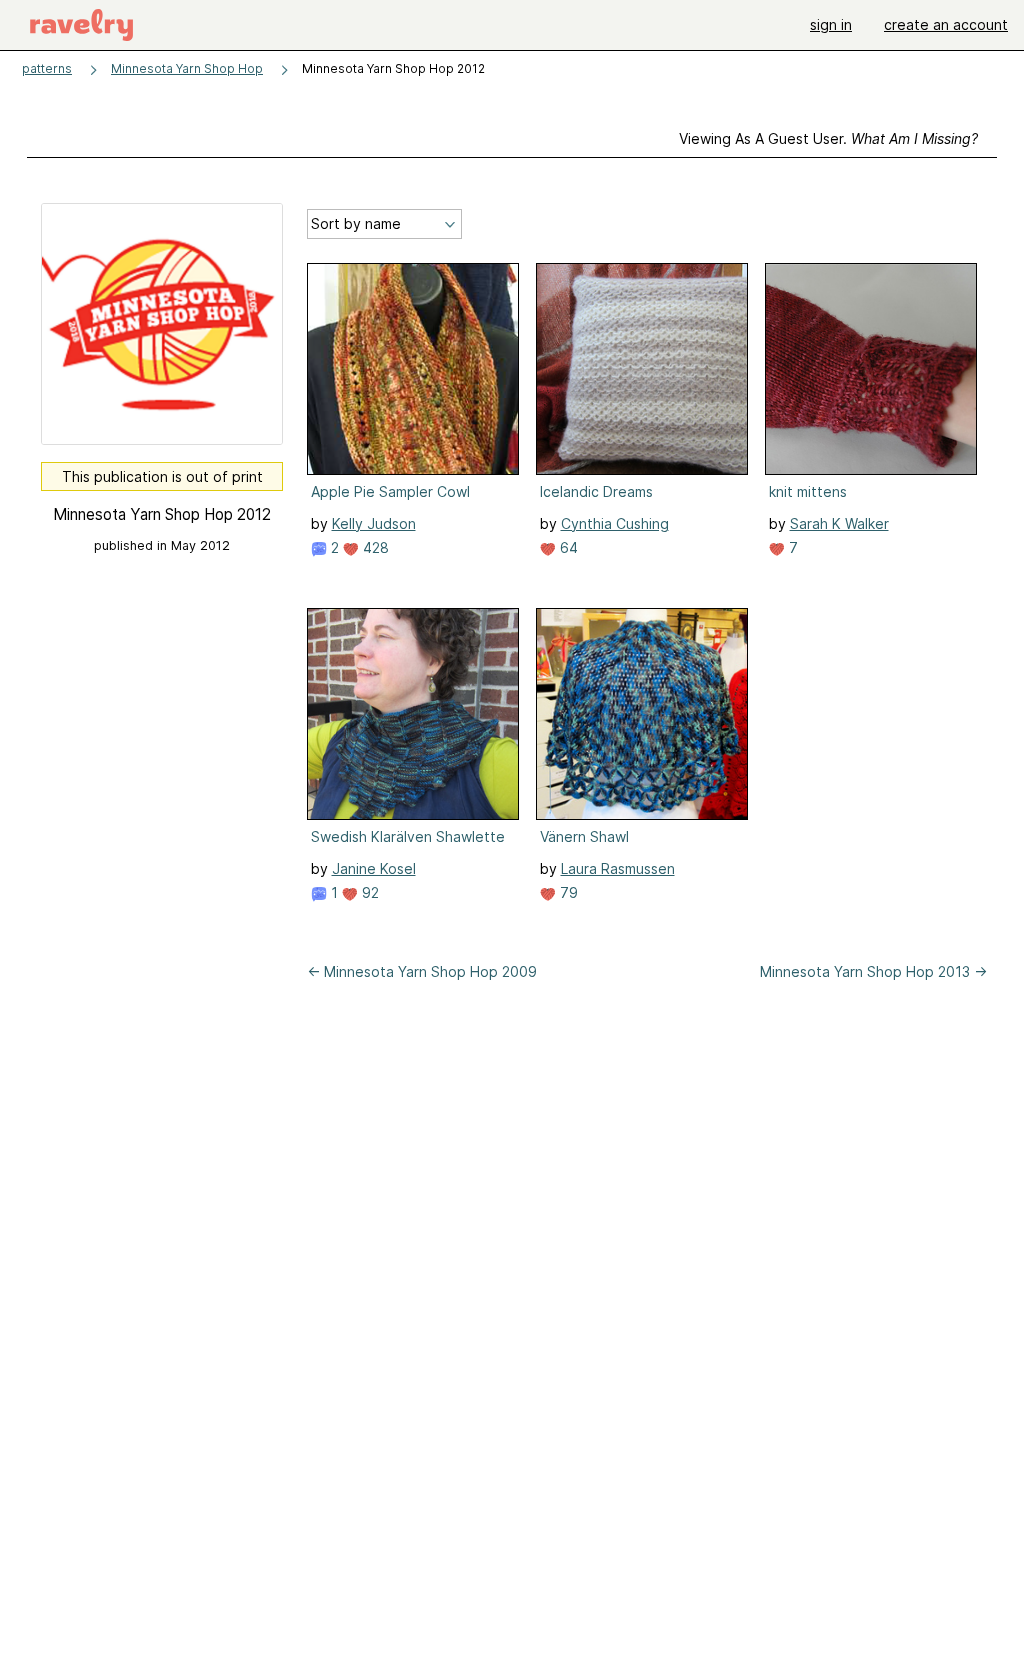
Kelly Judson (374, 523)
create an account (946, 24)
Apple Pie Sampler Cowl (390, 491)
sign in (831, 24)
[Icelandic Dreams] (642, 369)
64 (567, 547)
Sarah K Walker (839, 523)
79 (567, 892)
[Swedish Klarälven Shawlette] (413, 714)
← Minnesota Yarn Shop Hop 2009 (422, 971)
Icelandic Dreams (596, 491)
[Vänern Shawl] (642, 714)
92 (368, 892)
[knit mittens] (871, 369)
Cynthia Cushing (615, 523)
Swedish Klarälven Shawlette (408, 836)
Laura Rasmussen (618, 868)
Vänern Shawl (584, 836)
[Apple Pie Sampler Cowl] (413, 369)
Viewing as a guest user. (828, 138)
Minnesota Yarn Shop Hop (187, 68)
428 (374, 547)
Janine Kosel (374, 868)
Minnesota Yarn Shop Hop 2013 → (873, 971)
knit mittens (808, 491)
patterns (47, 68)
